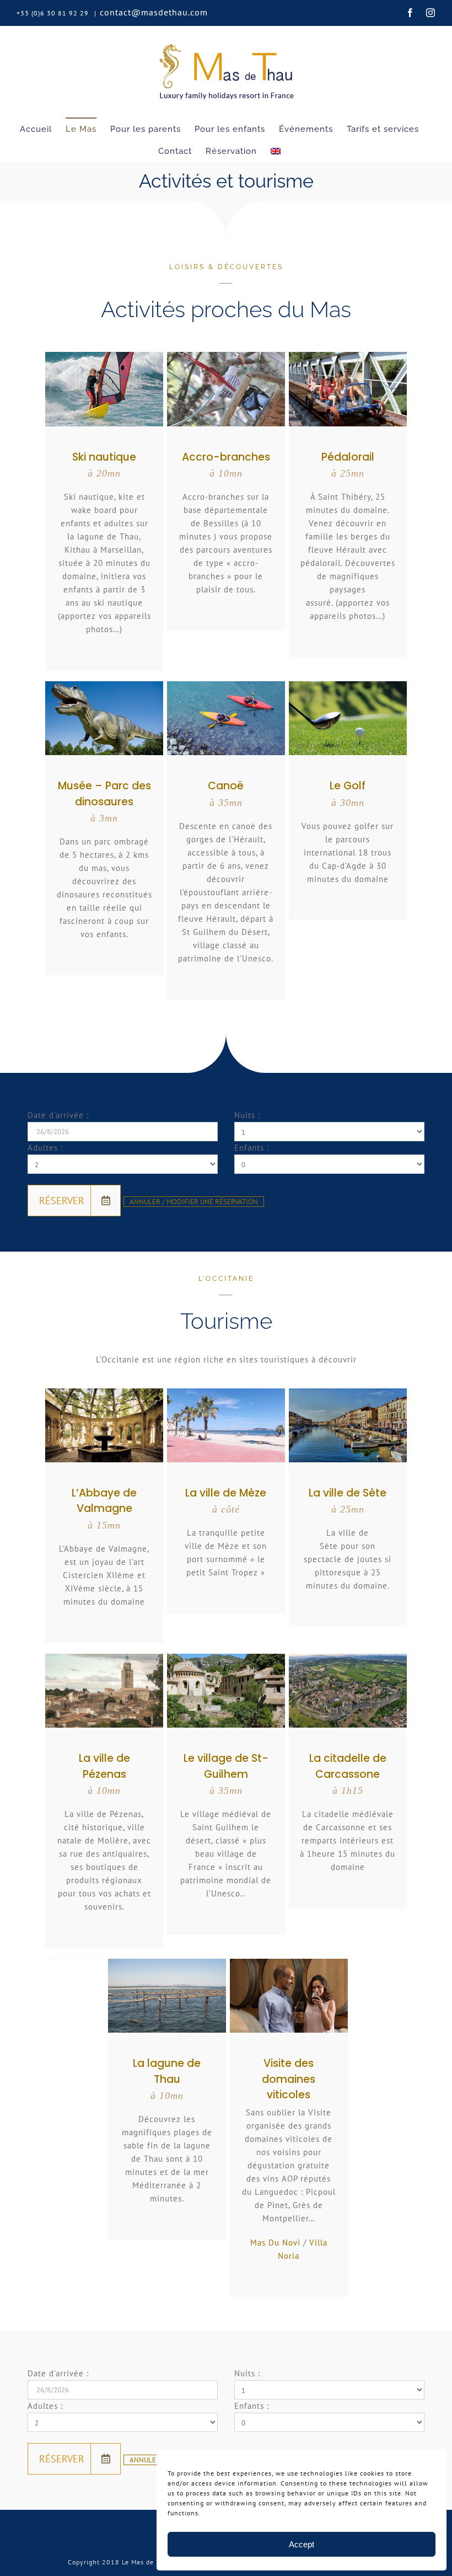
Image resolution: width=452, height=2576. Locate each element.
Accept (302, 2544)
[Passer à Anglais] (276, 151)
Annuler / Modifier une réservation (194, 1202)
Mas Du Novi (275, 2243)
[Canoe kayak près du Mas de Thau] (226, 685)
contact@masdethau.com (154, 12)
